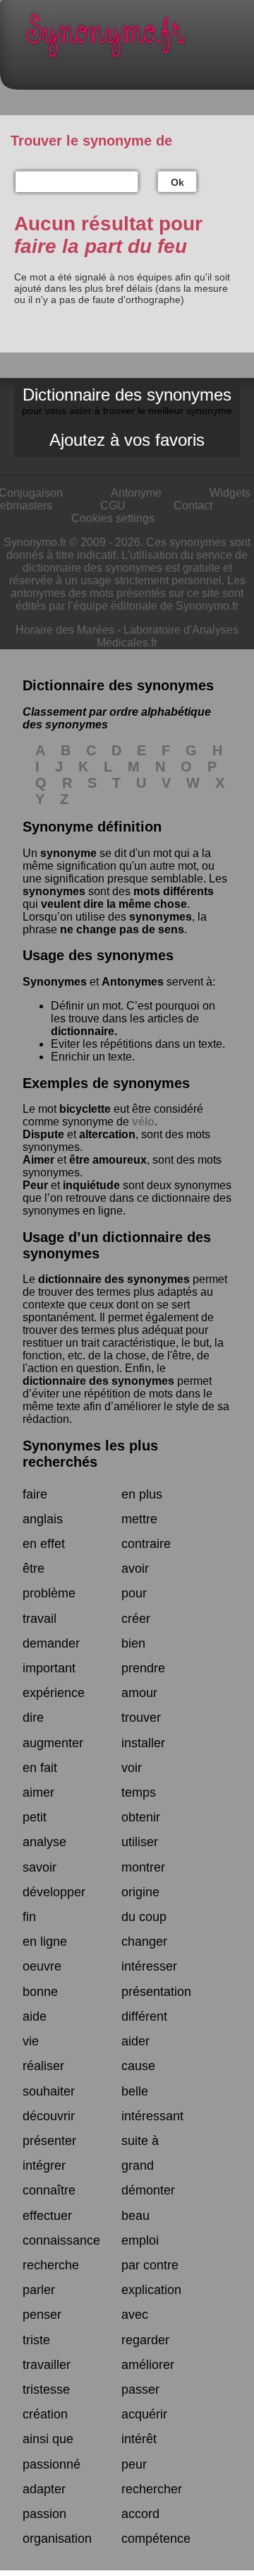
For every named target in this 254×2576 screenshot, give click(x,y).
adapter (44, 2489)
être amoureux (108, 1160)
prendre (143, 1668)
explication (151, 2290)
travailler (47, 2365)
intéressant (152, 2116)
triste (36, 2340)
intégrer (44, 2166)
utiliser (140, 1842)
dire (33, 1718)
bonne (40, 1992)
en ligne (45, 1942)
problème (49, 1593)
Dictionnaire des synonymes (127, 401)
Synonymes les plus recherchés (90, 1454)
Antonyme (136, 493)
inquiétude (91, 1185)
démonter (148, 2190)
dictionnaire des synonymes (114, 1279)
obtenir (141, 1817)
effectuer (47, 2216)
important (49, 1668)
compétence (156, 2539)
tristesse (46, 2389)
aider (135, 2041)
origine (140, 1892)
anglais (43, 1519)
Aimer (38, 1160)
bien (133, 1643)
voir (132, 1768)
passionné (52, 2464)
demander (51, 1643)
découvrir (49, 2116)
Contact (193, 506)
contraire (146, 1544)
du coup (144, 1917)
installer (143, 1743)
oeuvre (42, 1966)
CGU (113, 506)
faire (35, 1494)
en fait (40, 1768)
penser (42, 2315)
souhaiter (49, 2091)
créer (136, 1619)
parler (39, 2290)
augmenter (53, 1743)
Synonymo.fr (138, 39)
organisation (57, 2539)
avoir (135, 1568)
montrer (143, 1867)
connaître (49, 2190)
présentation (156, 1992)
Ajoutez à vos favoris (127, 440)
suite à (140, 2141)
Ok (177, 182)
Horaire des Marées (65, 630)
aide (35, 2016)
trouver (141, 1718)
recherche (51, 2265)
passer (140, 2389)
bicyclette (85, 1109)
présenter (49, 2141)
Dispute (43, 1134)
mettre (139, 1519)
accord (140, 2514)
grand (138, 2166)
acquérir (144, 2414)
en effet (44, 1544)
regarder (145, 2340)
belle (135, 2091)
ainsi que (48, 2439)
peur (134, 2464)
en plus (142, 1494)
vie (31, 2041)
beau (135, 2216)
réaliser (43, 2066)
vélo (143, 1122)
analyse (44, 1842)
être (34, 1568)
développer (54, 1892)
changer (144, 1942)
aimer (38, 1792)
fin (29, 1917)
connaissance (61, 2240)
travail (40, 1619)
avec (135, 2315)
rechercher (152, 2489)
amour (139, 1693)
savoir (40, 1867)
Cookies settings (113, 518)
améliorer (148, 2365)
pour (134, 1593)
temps (139, 1792)
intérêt (139, 2439)
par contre (150, 2265)
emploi (140, 2240)
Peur (35, 1185)
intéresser (149, 1966)
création (45, 2414)
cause (138, 2066)
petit (35, 1817)
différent (144, 2016)
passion (44, 2514)
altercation (107, 1134)
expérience (54, 1693)
